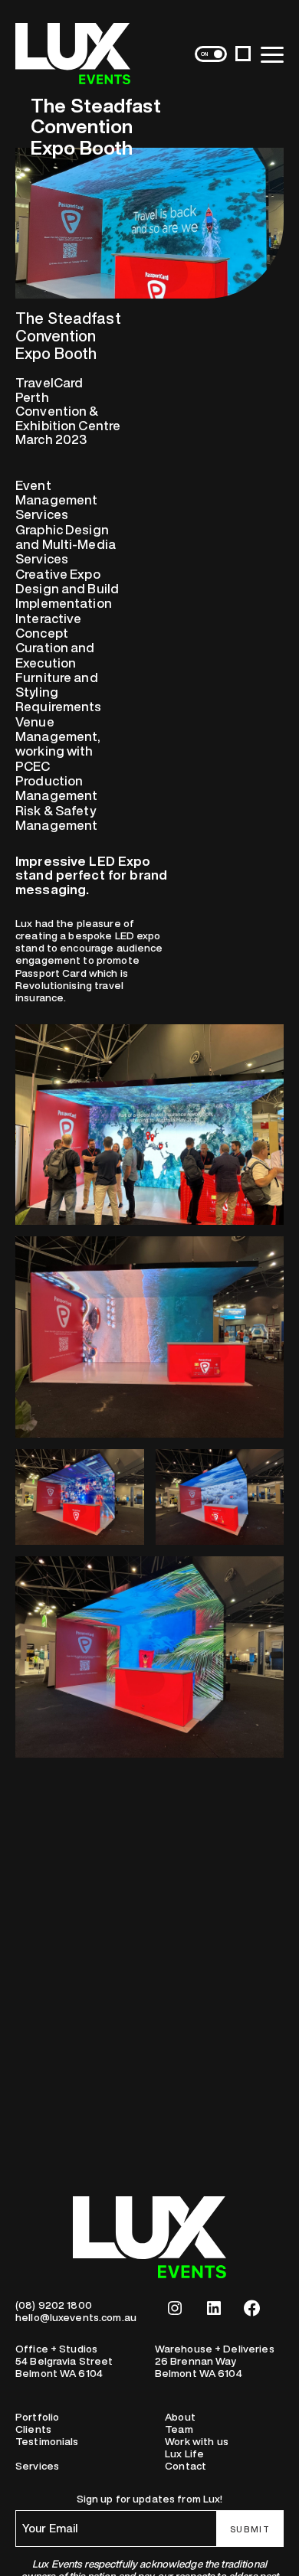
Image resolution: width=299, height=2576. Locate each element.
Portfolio (37, 2417)
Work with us (197, 2441)
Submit (250, 2529)
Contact (186, 2466)
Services (37, 2466)
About (180, 2417)
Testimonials (47, 2441)
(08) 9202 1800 (54, 2305)
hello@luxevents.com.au (76, 2317)
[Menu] (272, 54)
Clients (33, 2429)
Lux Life (184, 2454)
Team (179, 2429)
